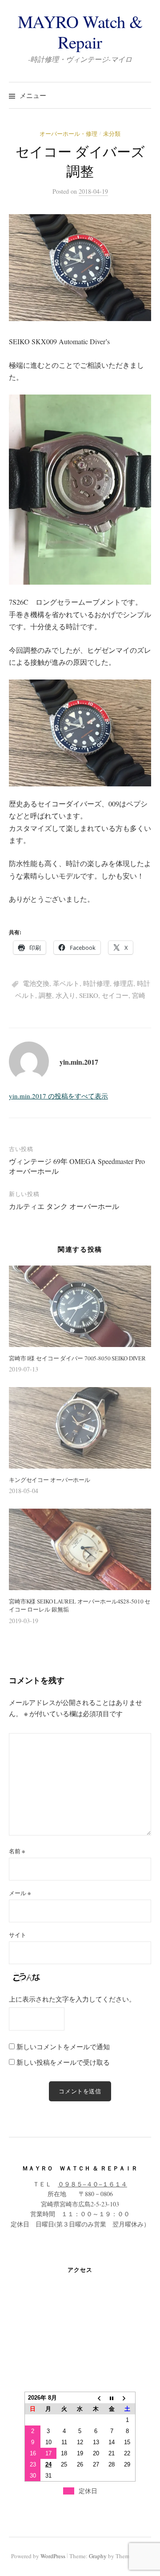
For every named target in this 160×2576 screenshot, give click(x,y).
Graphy (98, 2556)
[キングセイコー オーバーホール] (80, 1428)
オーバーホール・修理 (68, 134)
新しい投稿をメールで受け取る (63, 2062)
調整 (45, 995)
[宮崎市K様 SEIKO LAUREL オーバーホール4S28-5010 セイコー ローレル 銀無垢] (80, 1549)
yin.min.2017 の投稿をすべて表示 (58, 1096)
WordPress (53, 2556)
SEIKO (89, 995)
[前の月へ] (96, 2398)
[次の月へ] (128, 2398)
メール (20, 1893)
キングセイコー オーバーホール (50, 1480)
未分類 (112, 134)
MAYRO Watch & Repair (80, 32)
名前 (17, 1851)
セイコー (115, 995)
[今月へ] (112, 2398)
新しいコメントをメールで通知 (63, 2047)
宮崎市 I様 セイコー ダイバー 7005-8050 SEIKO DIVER (77, 1358)
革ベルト (66, 983)
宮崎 (139, 995)
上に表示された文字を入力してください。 (72, 1999)
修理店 (123, 983)
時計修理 (96, 983)
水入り (66, 995)
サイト (18, 1935)
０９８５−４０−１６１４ (92, 2184)
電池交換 (36, 983)
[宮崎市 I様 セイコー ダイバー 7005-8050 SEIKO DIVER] (80, 1306)
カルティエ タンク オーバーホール (64, 1206)
